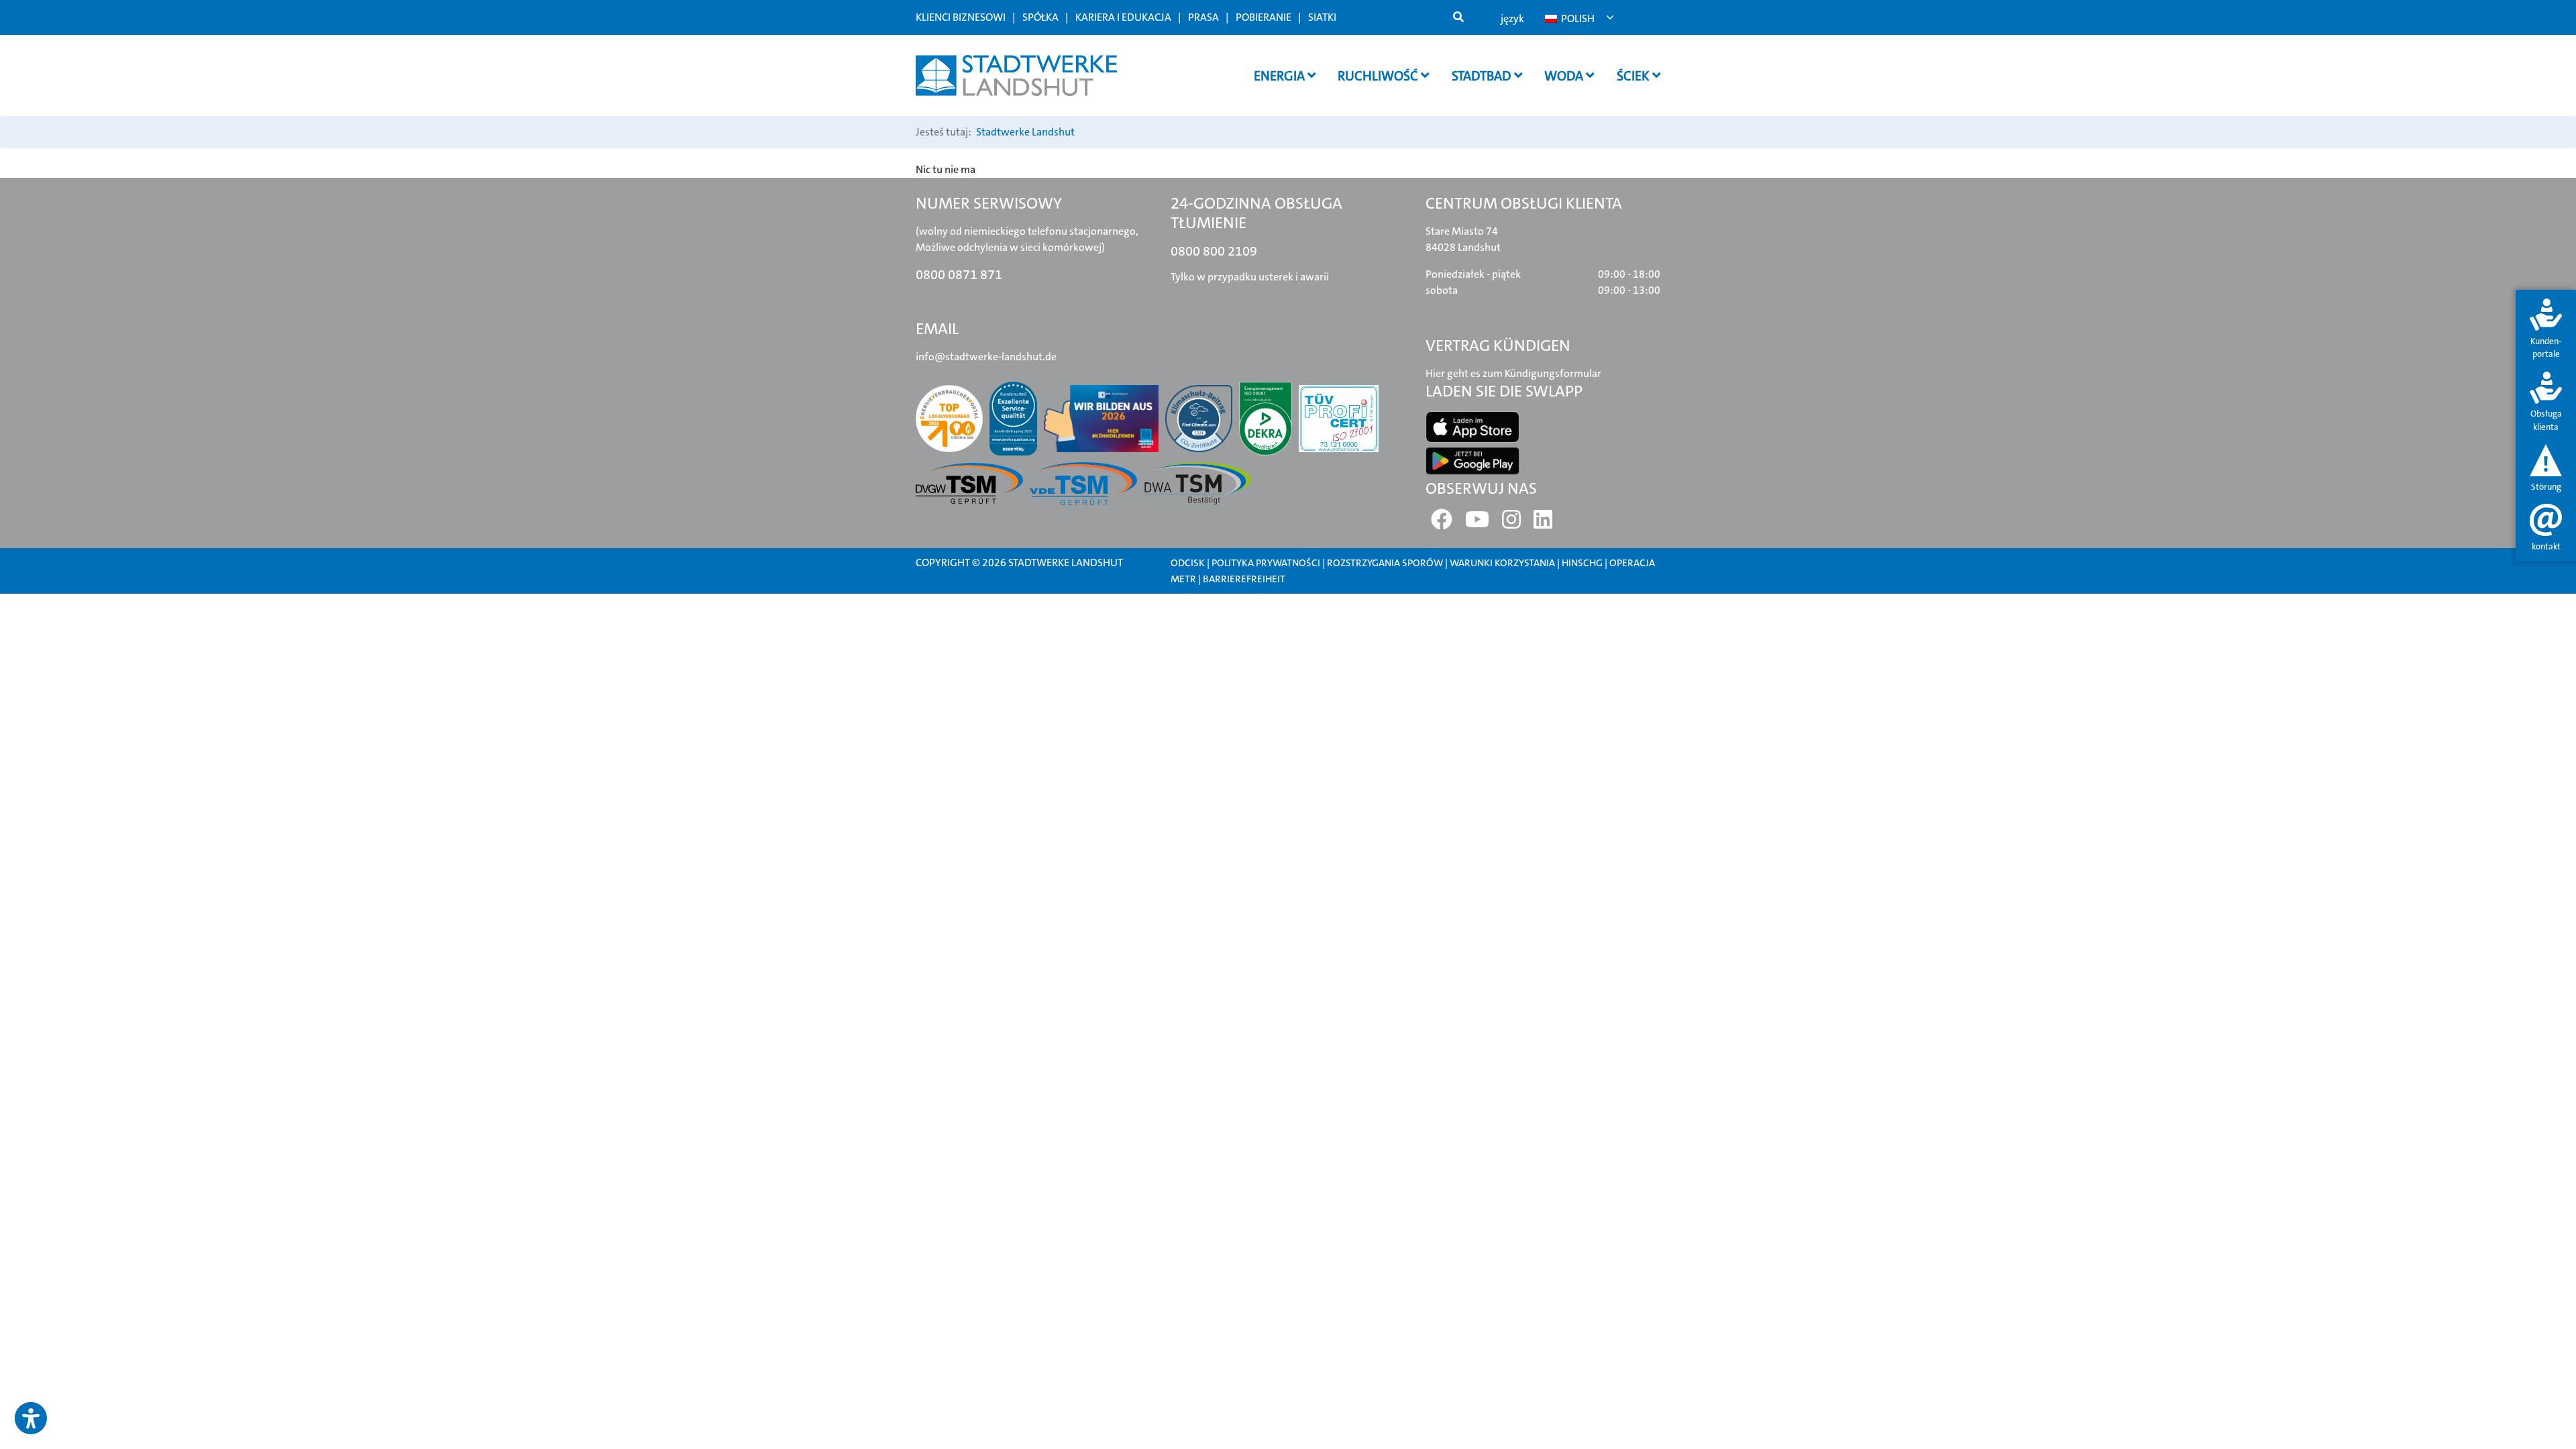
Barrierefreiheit (1244, 579)
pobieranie (1264, 17)
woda (1565, 76)
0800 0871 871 (959, 274)
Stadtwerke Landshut (1025, 132)
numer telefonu (1089, 620)
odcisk (1188, 563)
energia (1281, 76)
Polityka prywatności (1266, 563)
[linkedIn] (1543, 524)
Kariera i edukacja (1123, 17)
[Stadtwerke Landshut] (1016, 75)
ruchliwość (1379, 76)
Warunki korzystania (1503, 563)
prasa (1203, 17)
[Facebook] (1442, 524)
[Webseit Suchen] (1458, 17)
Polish (1577, 18)
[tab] (2546, 330)
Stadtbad (1483, 76)
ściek (1634, 76)
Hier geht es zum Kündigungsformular (1513, 373)
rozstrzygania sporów (1385, 563)
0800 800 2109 (1214, 251)
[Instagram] (1511, 524)
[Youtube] (1477, 524)
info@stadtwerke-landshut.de (986, 357)
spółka (1040, 17)
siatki (1322, 17)
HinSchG (1582, 563)
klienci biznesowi (961, 17)
